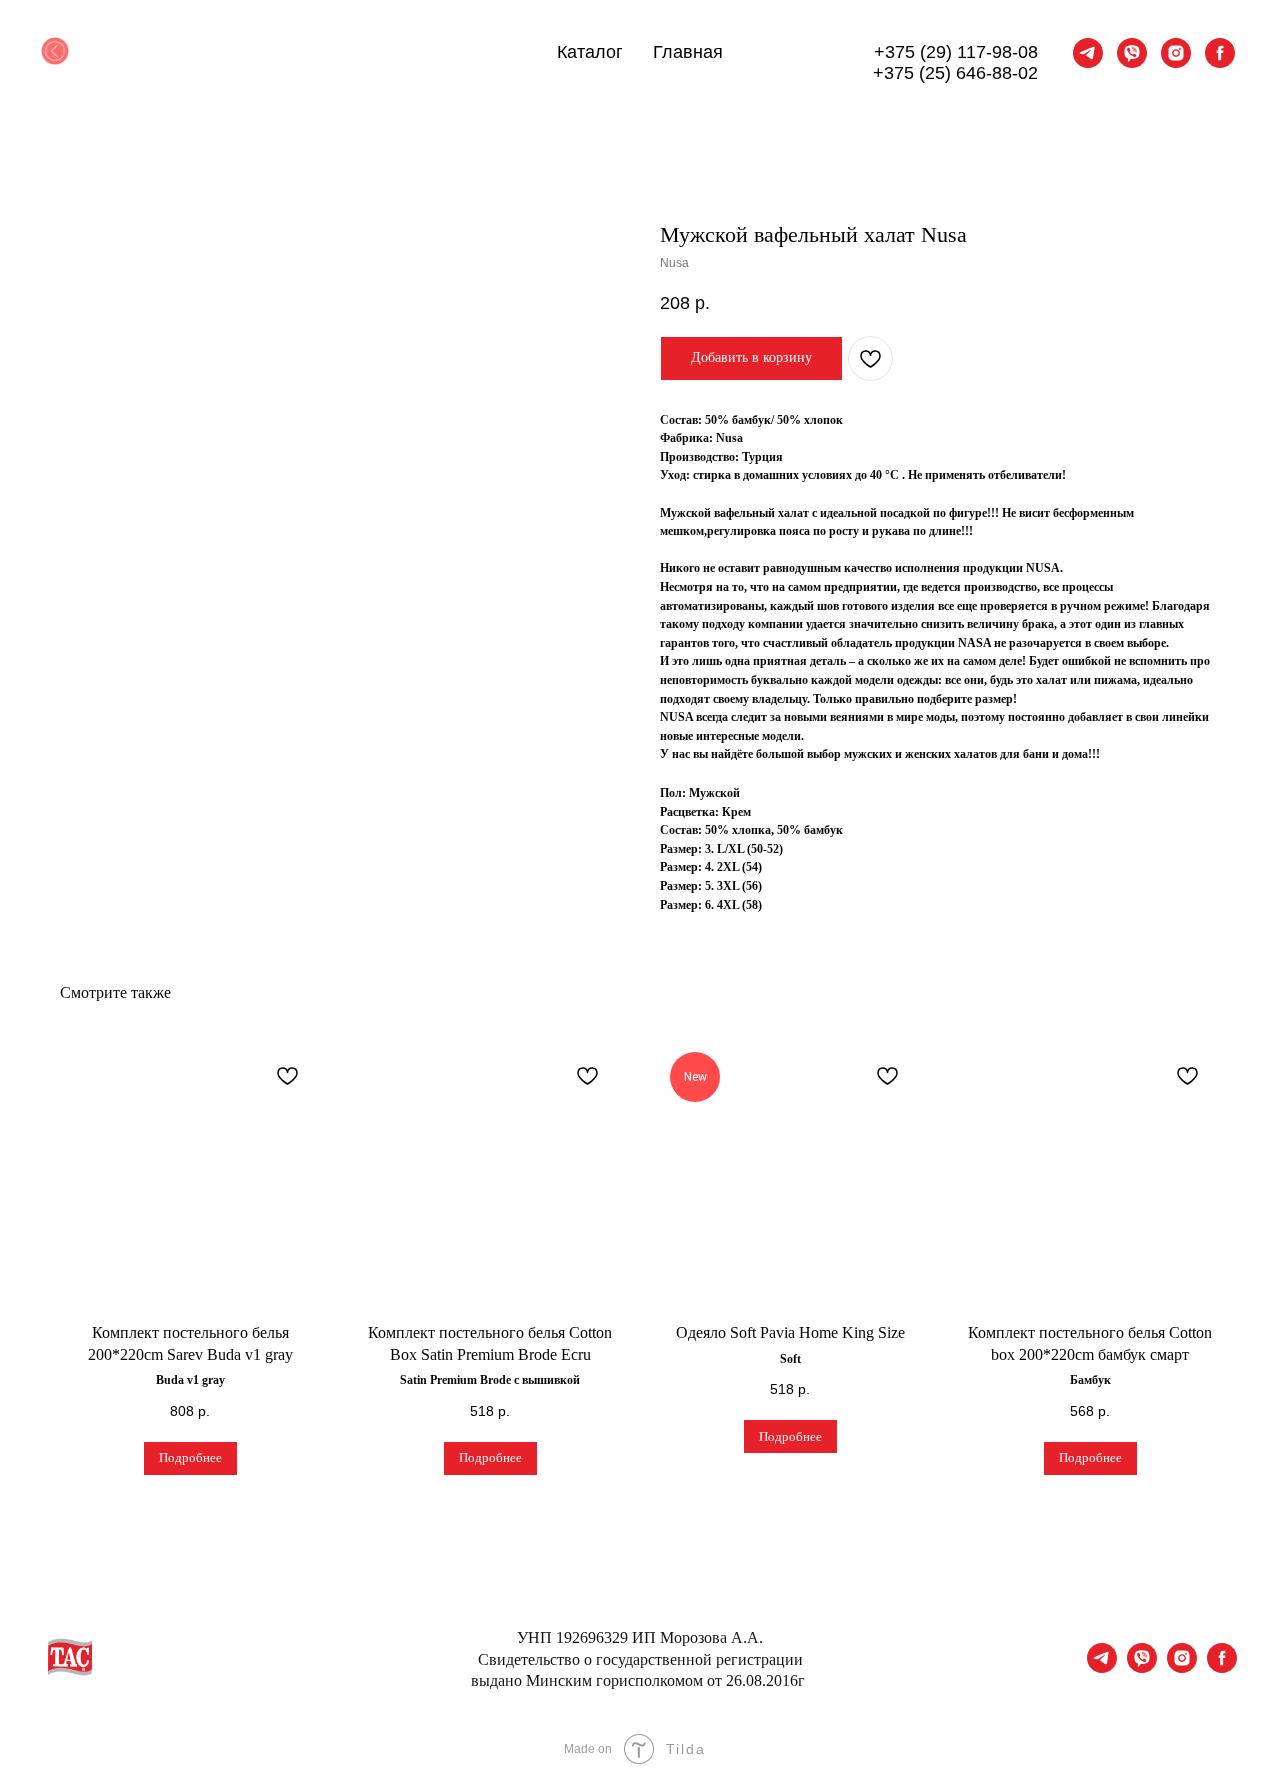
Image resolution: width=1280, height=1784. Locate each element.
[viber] (1132, 53)
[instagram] (1176, 53)
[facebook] (1220, 53)
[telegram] (1088, 53)
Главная (688, 52)
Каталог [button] (590, 52)
